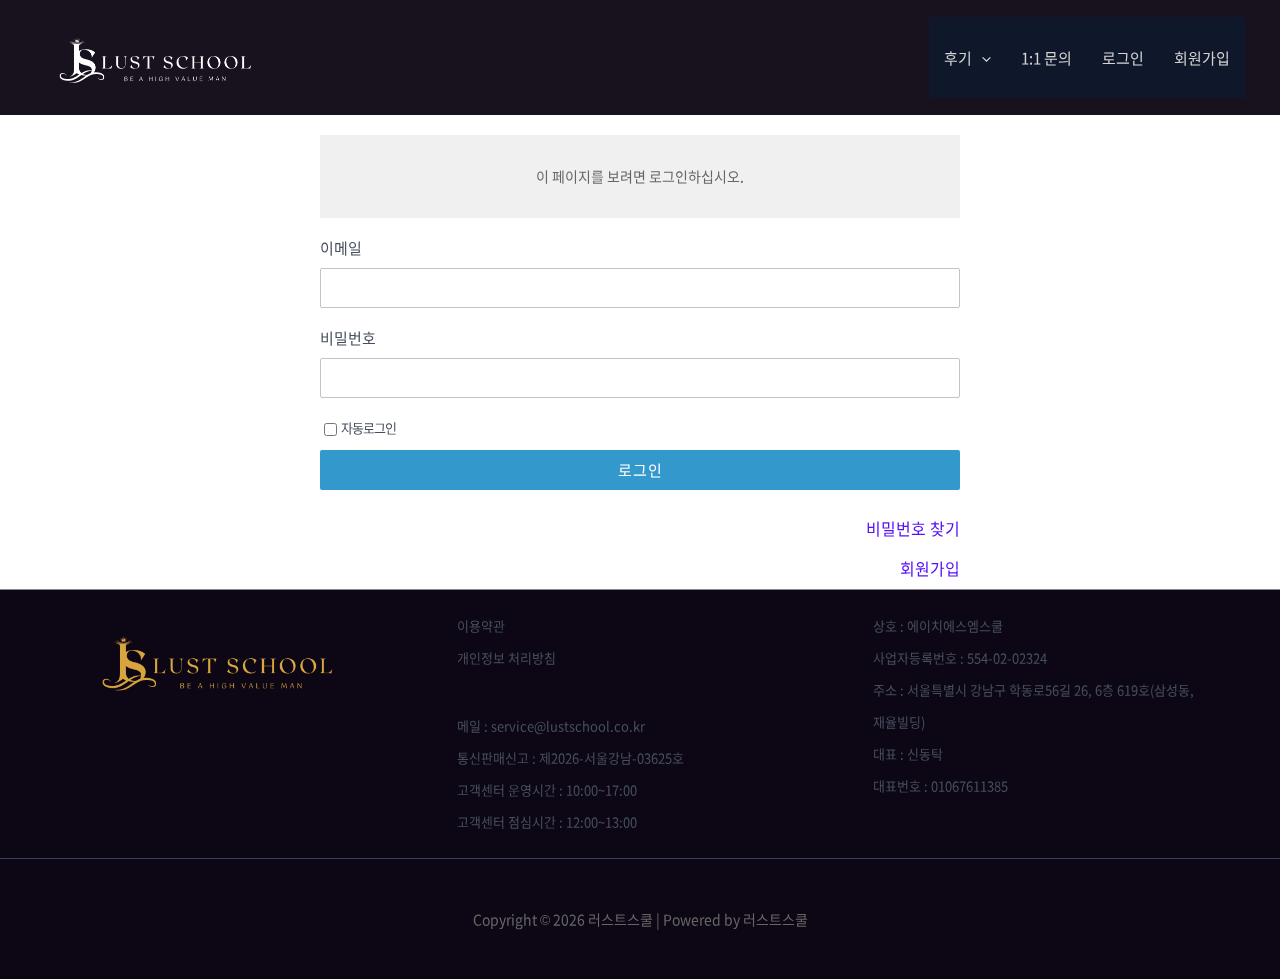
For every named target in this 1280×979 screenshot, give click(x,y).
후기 (958, 58)
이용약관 (481, 625)
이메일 (341, 248)
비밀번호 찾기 (913, 528)
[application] (981, 58)
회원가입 (1202, 58)
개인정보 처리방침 (506, 657)
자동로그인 (368, 427)
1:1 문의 (1046, 58)
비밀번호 (348, 338)
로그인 (1123, 58)
